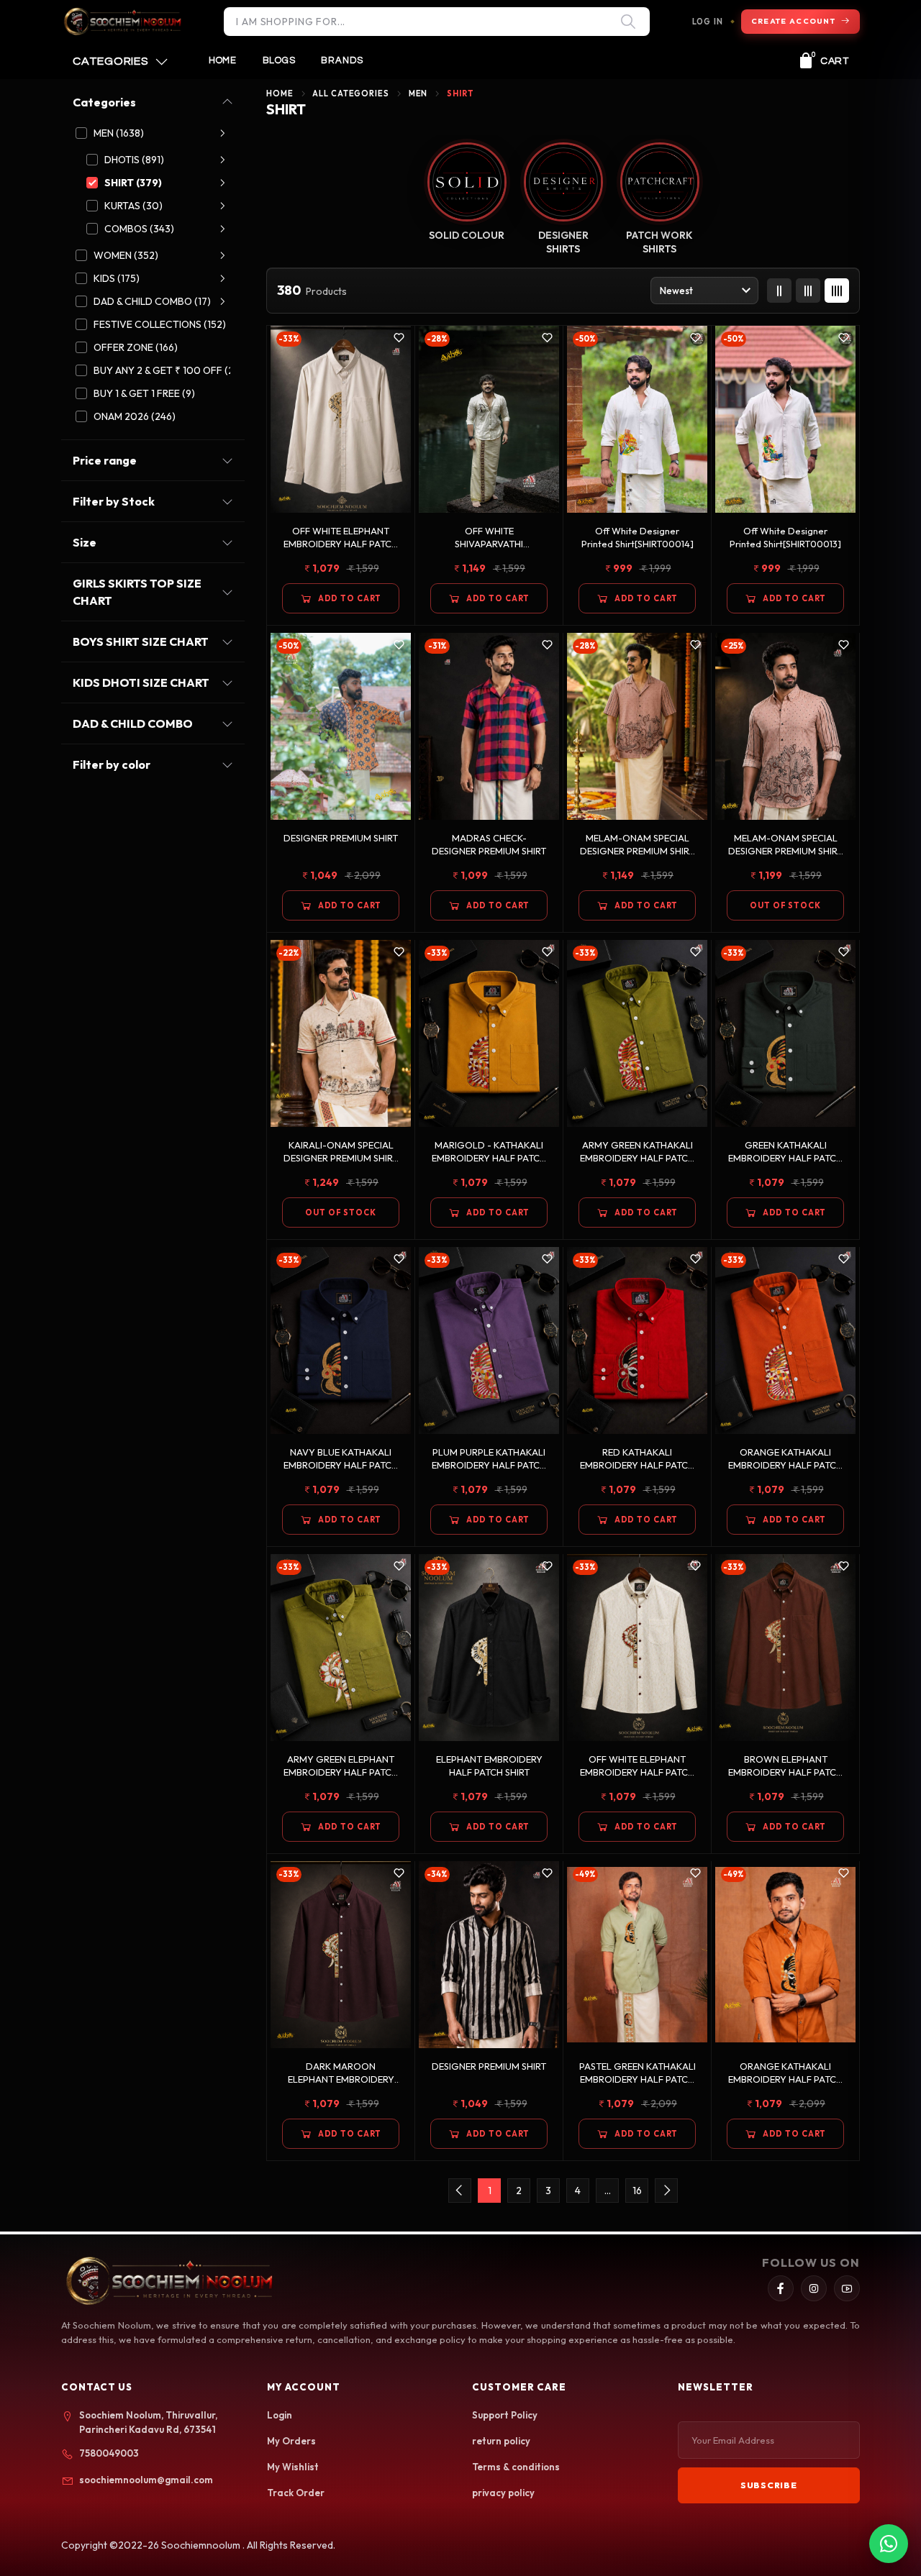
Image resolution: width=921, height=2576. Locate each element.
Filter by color (112, 764)
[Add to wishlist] (399, 338)
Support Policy (505, 2415)
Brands (342, 60)
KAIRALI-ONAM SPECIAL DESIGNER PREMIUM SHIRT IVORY (341, 1152)
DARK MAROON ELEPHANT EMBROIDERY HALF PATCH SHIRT (341, 2073)
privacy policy (503, 2493)
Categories (104, 102)
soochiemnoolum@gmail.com (146, 2480)
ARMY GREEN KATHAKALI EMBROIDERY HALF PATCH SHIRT (637, 1152)
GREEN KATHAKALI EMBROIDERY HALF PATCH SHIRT (785, 1152)
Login (280, 2415)
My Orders (291, 2441)
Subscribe (768, 2485)
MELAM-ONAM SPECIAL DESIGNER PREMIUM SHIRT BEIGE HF (637, 845)
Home (223, 60)
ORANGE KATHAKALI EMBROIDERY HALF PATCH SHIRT (785, 1459)
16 (637, 2191)
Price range (105, 460)
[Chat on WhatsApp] (889, 2544)
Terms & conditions (516, 2467)
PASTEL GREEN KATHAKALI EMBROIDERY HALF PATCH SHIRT (638, 2073)
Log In (708, 22)
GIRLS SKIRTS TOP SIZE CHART (137, 592)
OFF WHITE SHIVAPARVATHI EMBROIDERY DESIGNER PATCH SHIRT (489, 538)
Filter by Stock (114, 501)
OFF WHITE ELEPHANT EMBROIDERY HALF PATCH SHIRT (341, 538)
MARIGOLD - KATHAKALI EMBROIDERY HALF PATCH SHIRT (489, 1152)
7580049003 (109, 2453)
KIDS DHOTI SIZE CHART (141, 682)
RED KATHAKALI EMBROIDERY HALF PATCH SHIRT (637, 1459)
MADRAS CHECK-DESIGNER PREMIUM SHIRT (489, 844)
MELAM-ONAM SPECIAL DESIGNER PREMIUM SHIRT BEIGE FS (785, 845)
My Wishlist (293, 2467)
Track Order (296, 2493)
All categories (350, 93)
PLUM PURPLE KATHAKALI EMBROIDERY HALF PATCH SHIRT (489, 1459)
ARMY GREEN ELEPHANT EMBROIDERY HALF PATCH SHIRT (341, 1766)
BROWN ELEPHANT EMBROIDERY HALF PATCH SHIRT (785, 1766)
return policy (501, 2441)
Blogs (279, 60)
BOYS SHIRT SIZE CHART (141, 641)
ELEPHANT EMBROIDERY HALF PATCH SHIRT (489, 1766)
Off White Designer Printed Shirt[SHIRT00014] (638, 537)
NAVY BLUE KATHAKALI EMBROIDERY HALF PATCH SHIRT (341, 1459)
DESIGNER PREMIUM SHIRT (341, 838)
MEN (418, 93)
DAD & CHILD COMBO (133, 723)
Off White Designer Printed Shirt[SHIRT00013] (785, 537)
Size (85, 542)
